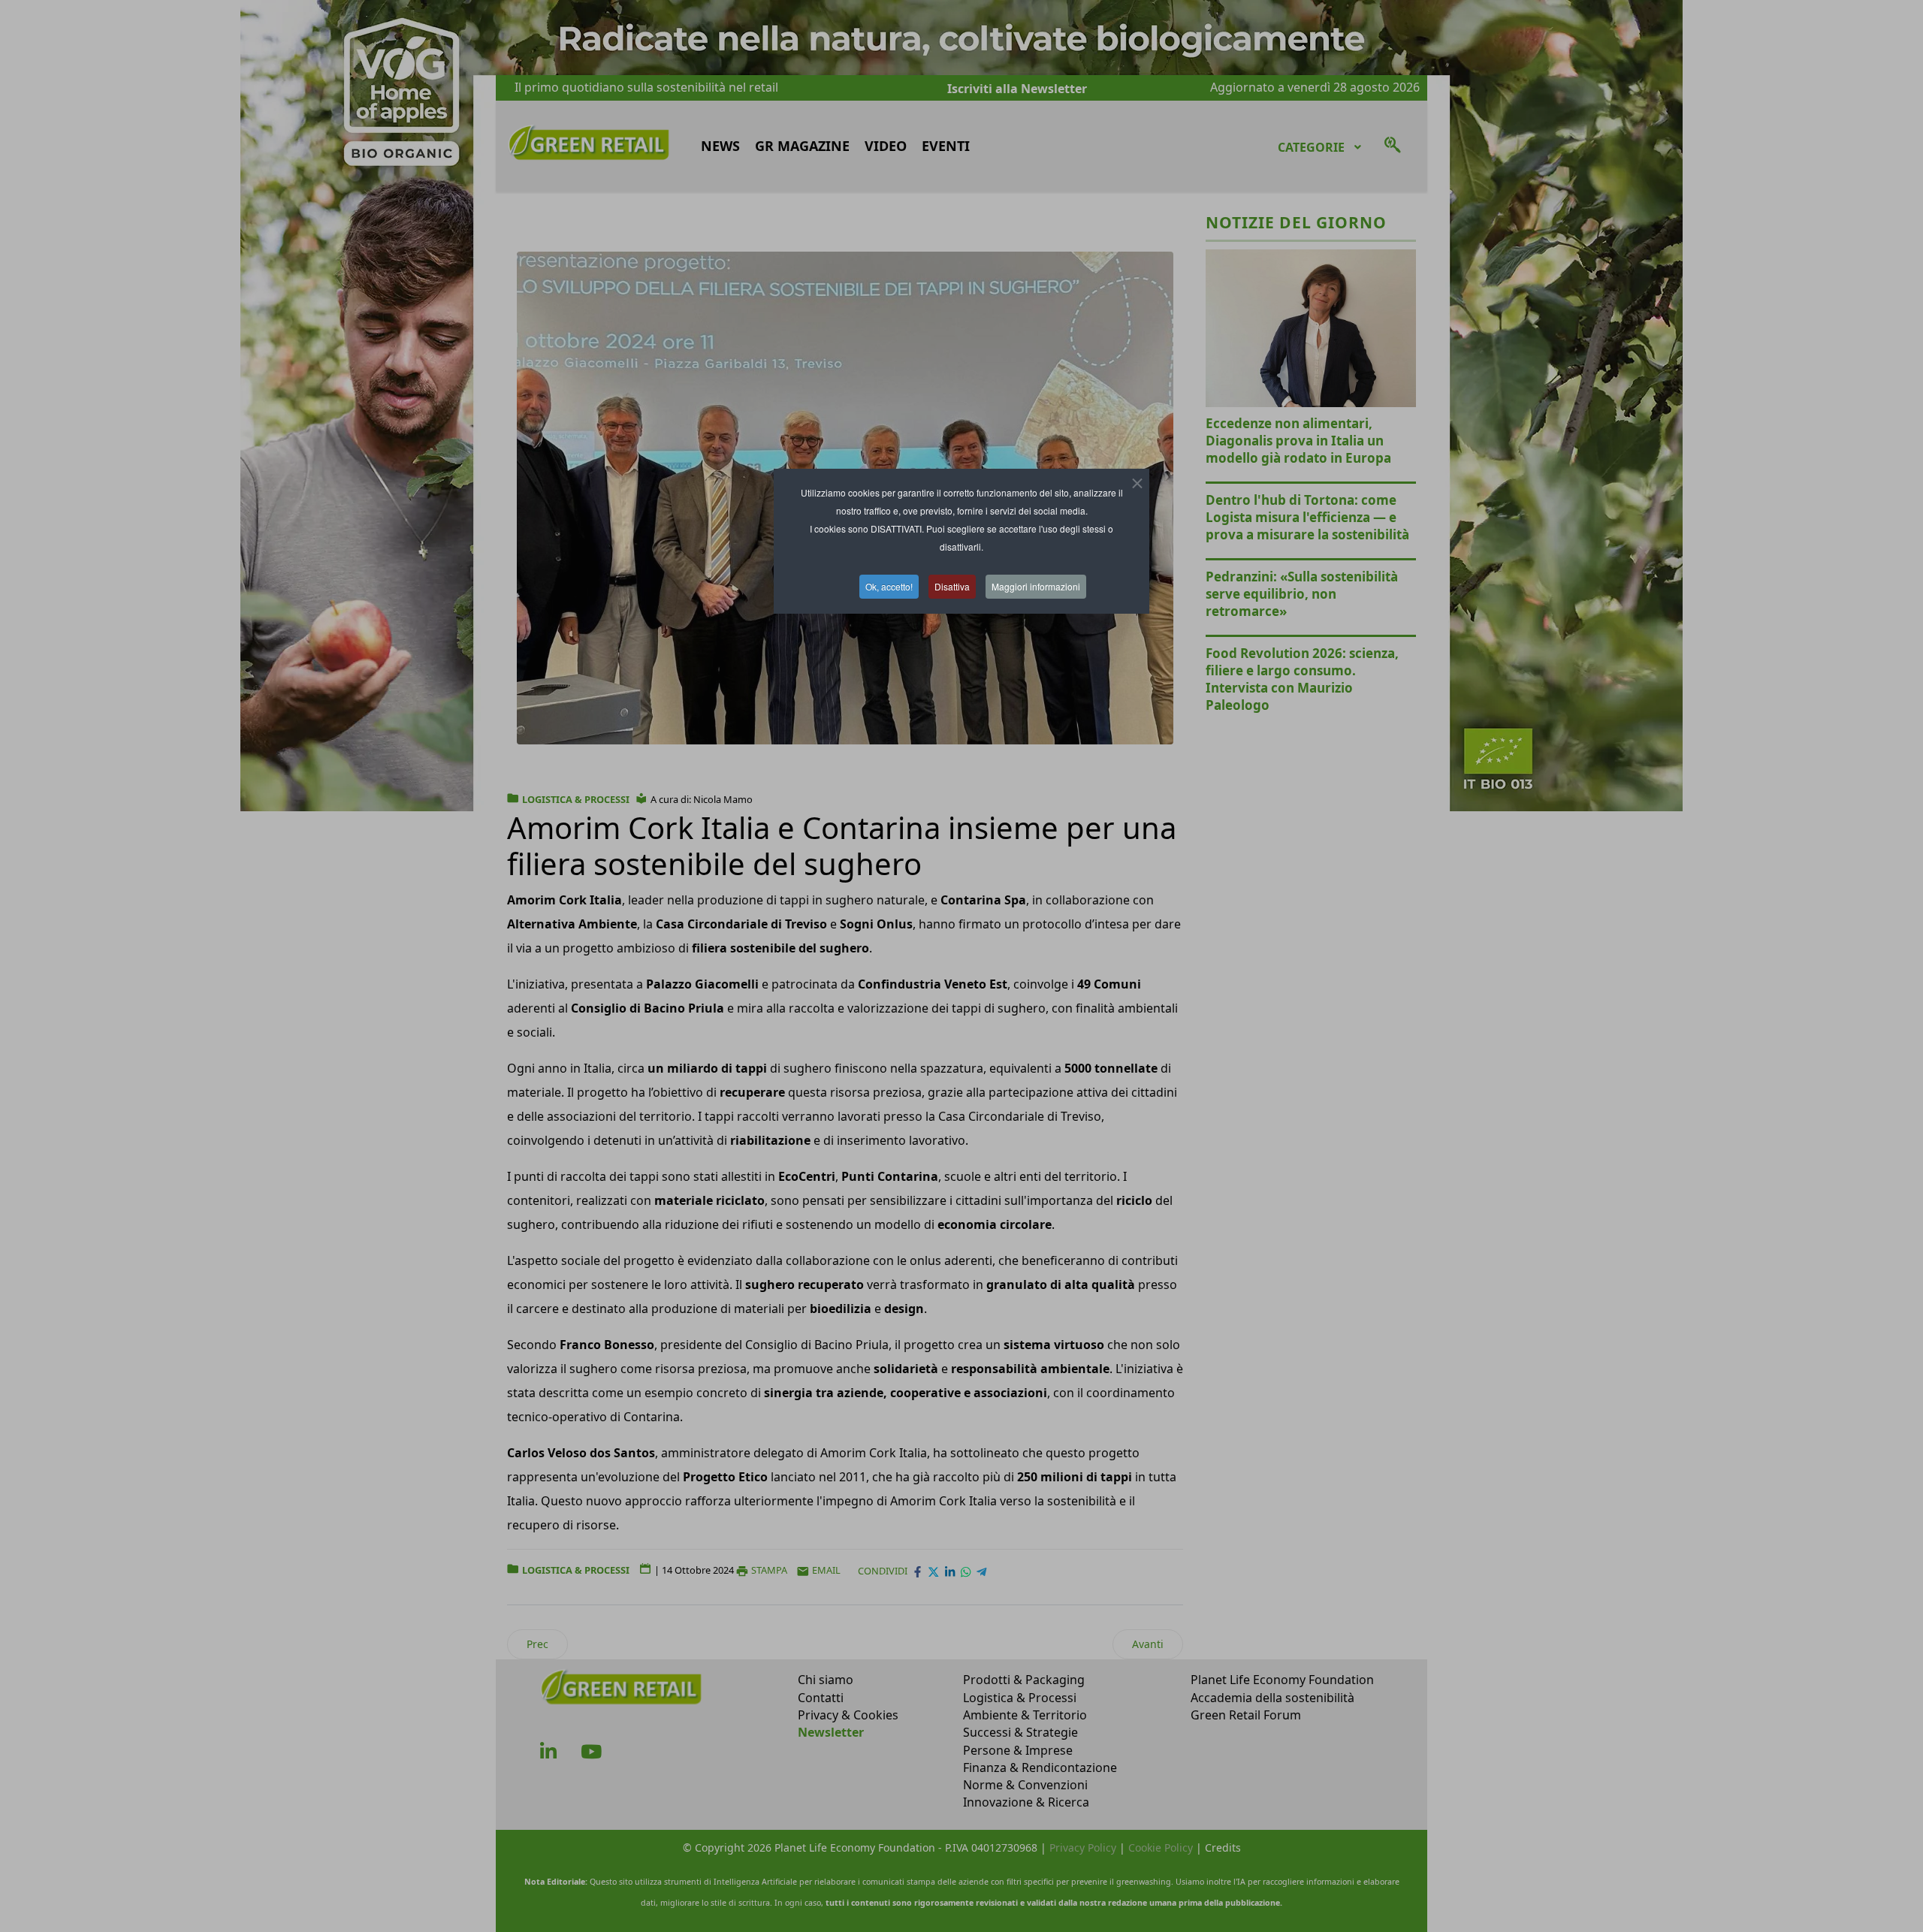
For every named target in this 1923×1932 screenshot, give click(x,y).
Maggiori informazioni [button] (1036, 586)
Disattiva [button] (952, 586)
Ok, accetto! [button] (889, 586)
